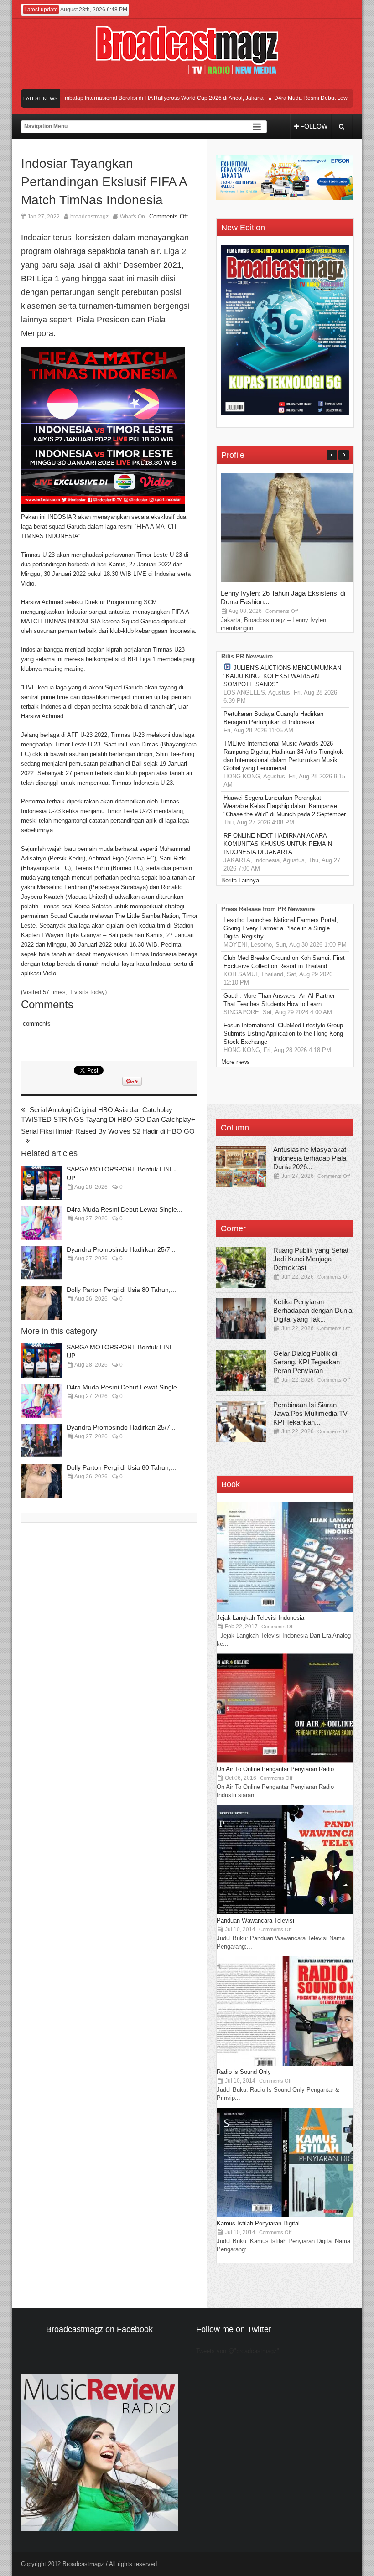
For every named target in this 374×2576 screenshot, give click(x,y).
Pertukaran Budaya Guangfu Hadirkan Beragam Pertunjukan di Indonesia (273, 718)
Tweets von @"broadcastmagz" (238, 2351)
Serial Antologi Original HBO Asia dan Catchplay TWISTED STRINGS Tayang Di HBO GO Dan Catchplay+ (108, 1114)
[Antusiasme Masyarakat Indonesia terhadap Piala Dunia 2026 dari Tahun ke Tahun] (241, 1166)
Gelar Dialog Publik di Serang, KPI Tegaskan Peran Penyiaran (306, 1362)
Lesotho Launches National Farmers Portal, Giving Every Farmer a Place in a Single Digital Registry (281, 928)
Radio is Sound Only (244, 2072)
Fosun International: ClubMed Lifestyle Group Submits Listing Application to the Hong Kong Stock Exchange (283, 1034)
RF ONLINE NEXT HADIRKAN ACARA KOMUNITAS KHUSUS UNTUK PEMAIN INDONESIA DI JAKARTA (278, 844)
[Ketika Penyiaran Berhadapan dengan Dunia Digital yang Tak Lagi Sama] (241, 1319)
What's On (132, 217)
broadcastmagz (89, 217)
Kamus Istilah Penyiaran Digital (258, 2223)
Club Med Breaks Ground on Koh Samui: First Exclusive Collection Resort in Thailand (284, 962)
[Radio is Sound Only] (285, 2064)
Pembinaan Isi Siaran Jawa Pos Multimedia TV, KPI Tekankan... (311, 1413)
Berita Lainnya (240, 880)
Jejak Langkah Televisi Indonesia (260, 1618)
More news (236, 1062)
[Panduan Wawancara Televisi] (285, 1912)
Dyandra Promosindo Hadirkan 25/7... (121, 1249)
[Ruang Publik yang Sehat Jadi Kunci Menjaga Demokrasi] (241, 1267)
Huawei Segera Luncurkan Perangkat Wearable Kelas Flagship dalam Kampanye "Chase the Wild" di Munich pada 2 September (285, 806)
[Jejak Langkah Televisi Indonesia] (285, 1609)
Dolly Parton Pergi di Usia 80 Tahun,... (121, 1290)
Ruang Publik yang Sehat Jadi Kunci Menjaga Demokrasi (311, 1259)
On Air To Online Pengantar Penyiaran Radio (275, 1769)
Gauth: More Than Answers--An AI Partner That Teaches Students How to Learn (279, 1000)
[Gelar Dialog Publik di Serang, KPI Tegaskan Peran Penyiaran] (241, 1370)
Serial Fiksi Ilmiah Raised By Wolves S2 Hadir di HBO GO (108, 1131)
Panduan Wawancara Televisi (255, 1920)
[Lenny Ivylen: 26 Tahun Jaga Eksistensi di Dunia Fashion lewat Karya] (289, 580)
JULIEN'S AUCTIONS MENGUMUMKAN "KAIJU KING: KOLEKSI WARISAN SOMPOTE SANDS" (282, 676)
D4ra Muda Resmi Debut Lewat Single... (125, 1209)
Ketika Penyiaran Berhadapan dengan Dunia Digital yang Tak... (313, 1310)
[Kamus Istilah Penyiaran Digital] (285, 2215)
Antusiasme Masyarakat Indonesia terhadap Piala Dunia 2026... (310, 1158)
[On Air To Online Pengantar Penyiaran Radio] (285, 1761)
